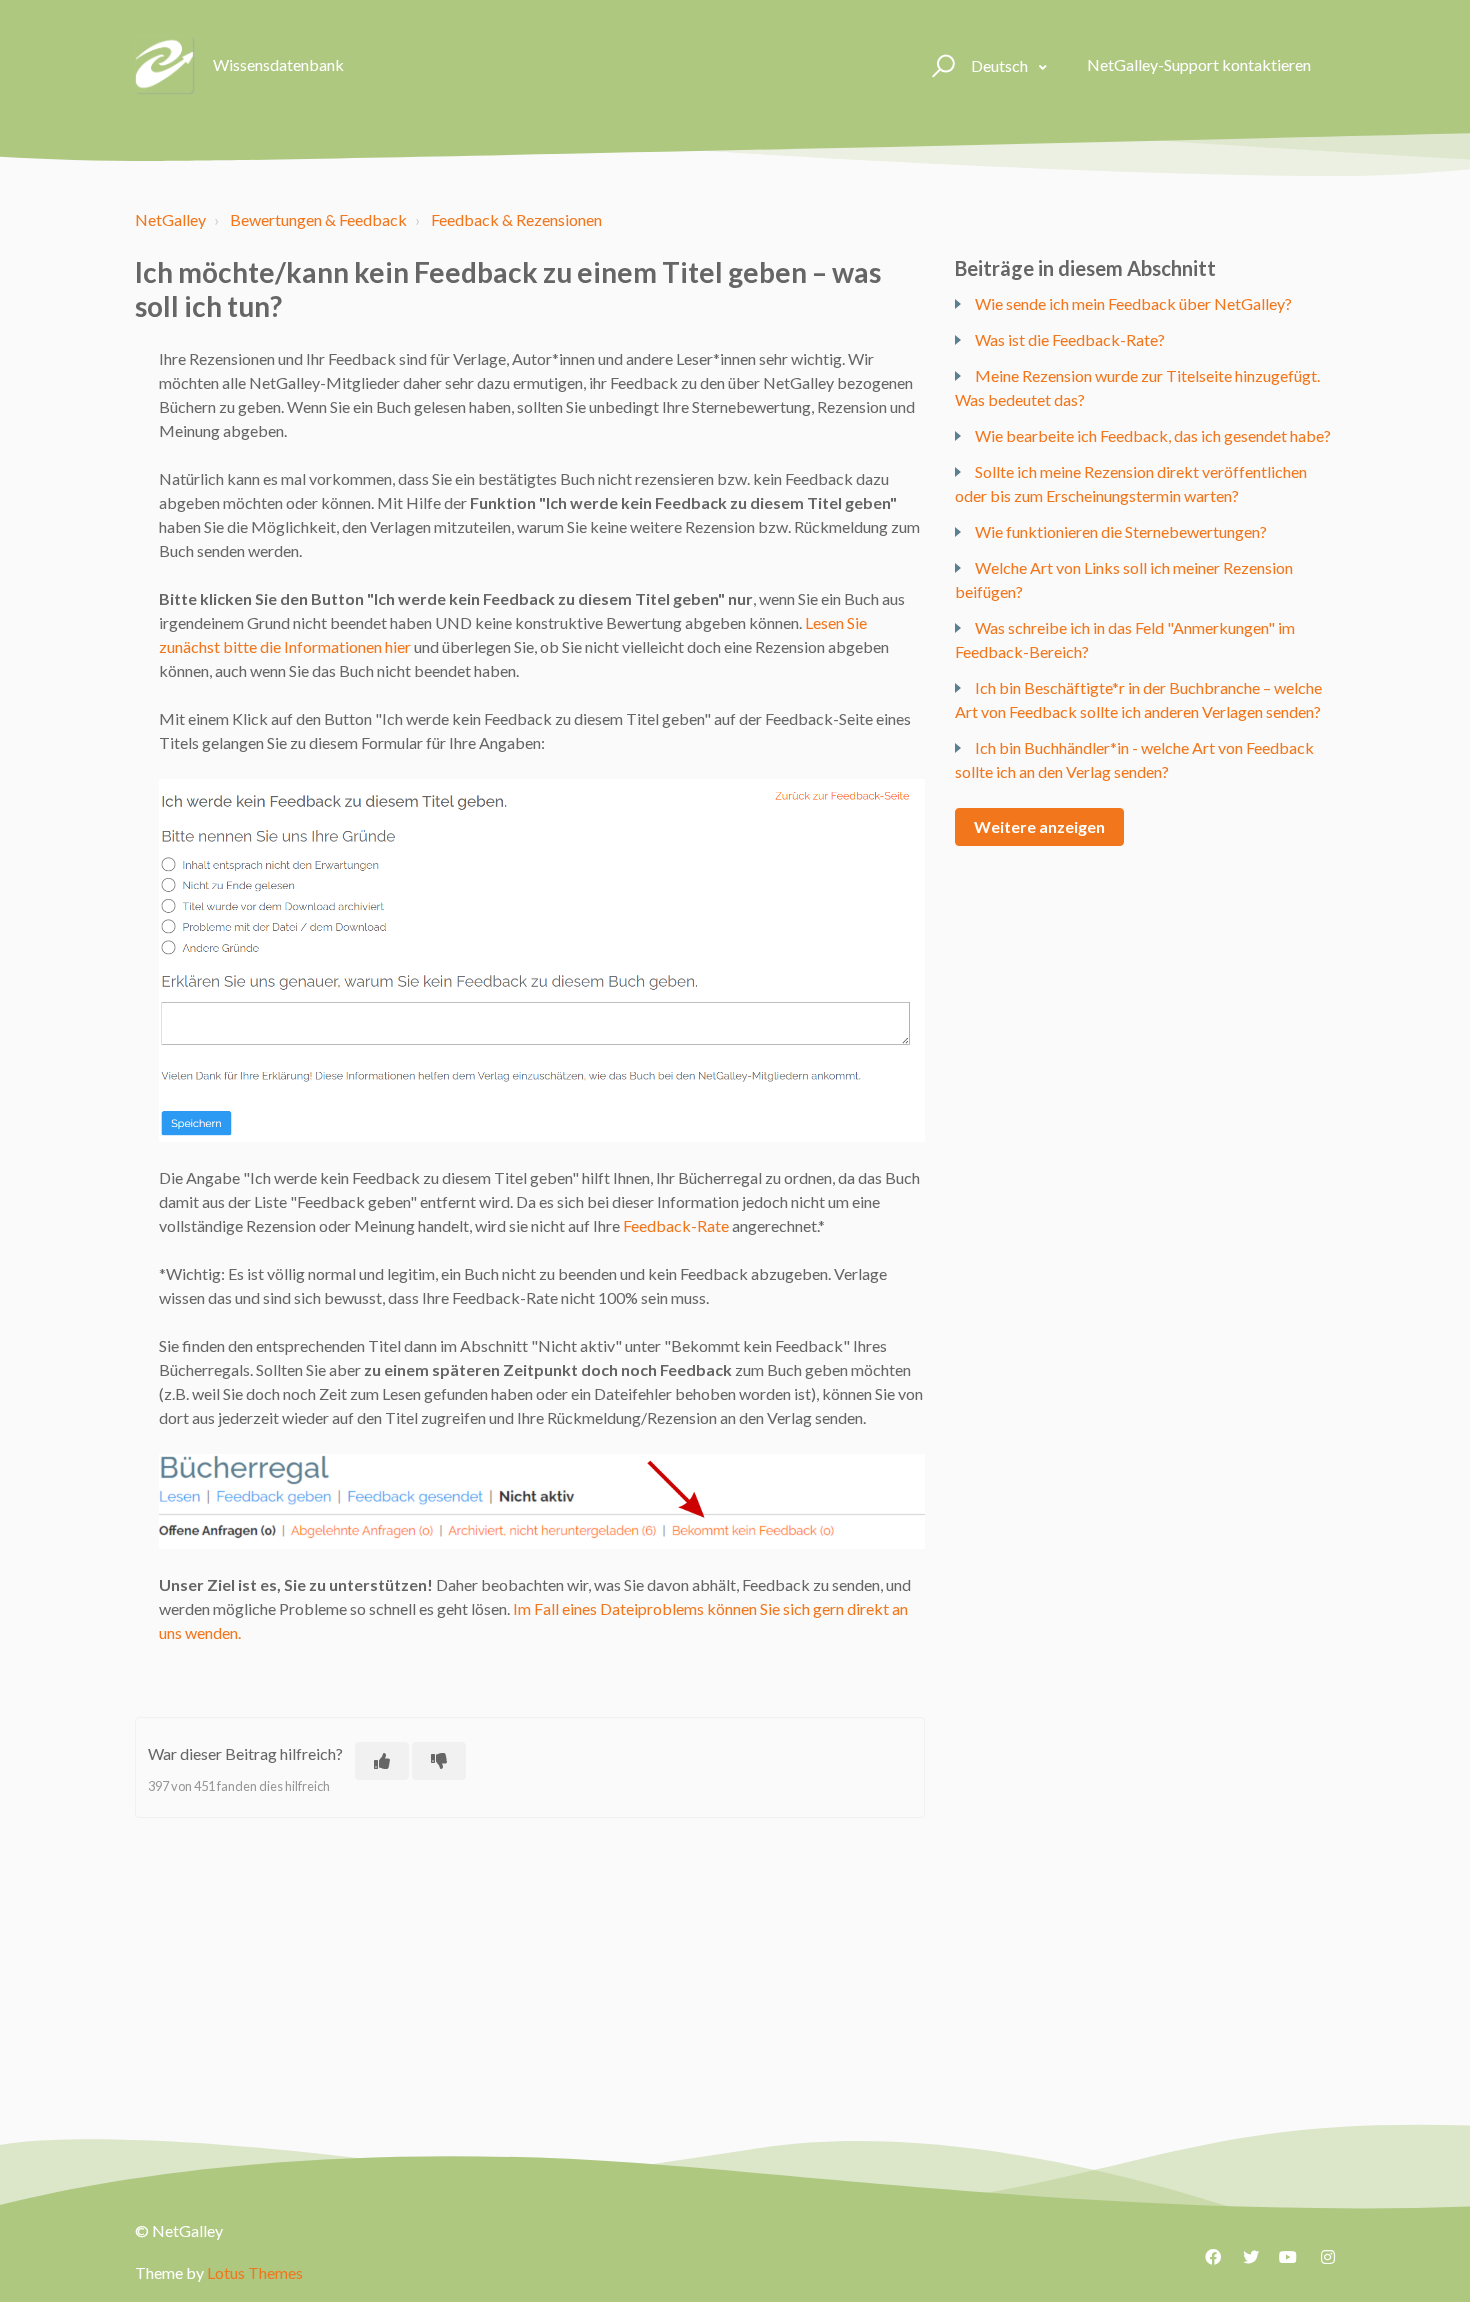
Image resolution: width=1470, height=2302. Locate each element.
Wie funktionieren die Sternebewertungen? (1121, 531)
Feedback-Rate (676, 1225)
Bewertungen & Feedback (318, 219)
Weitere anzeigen (1039, 826)
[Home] (165, 65)
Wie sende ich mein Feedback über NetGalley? (1133, 303)
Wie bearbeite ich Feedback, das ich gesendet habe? (1153, 435)
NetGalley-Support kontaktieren (1199, 64)
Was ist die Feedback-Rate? (1070, 339)
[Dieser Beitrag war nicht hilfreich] (439, 1761)
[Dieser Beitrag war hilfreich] (382, 1761)
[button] (940, 65)
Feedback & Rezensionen (516, 219)
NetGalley (170, 219)
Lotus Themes (255, 2272)
